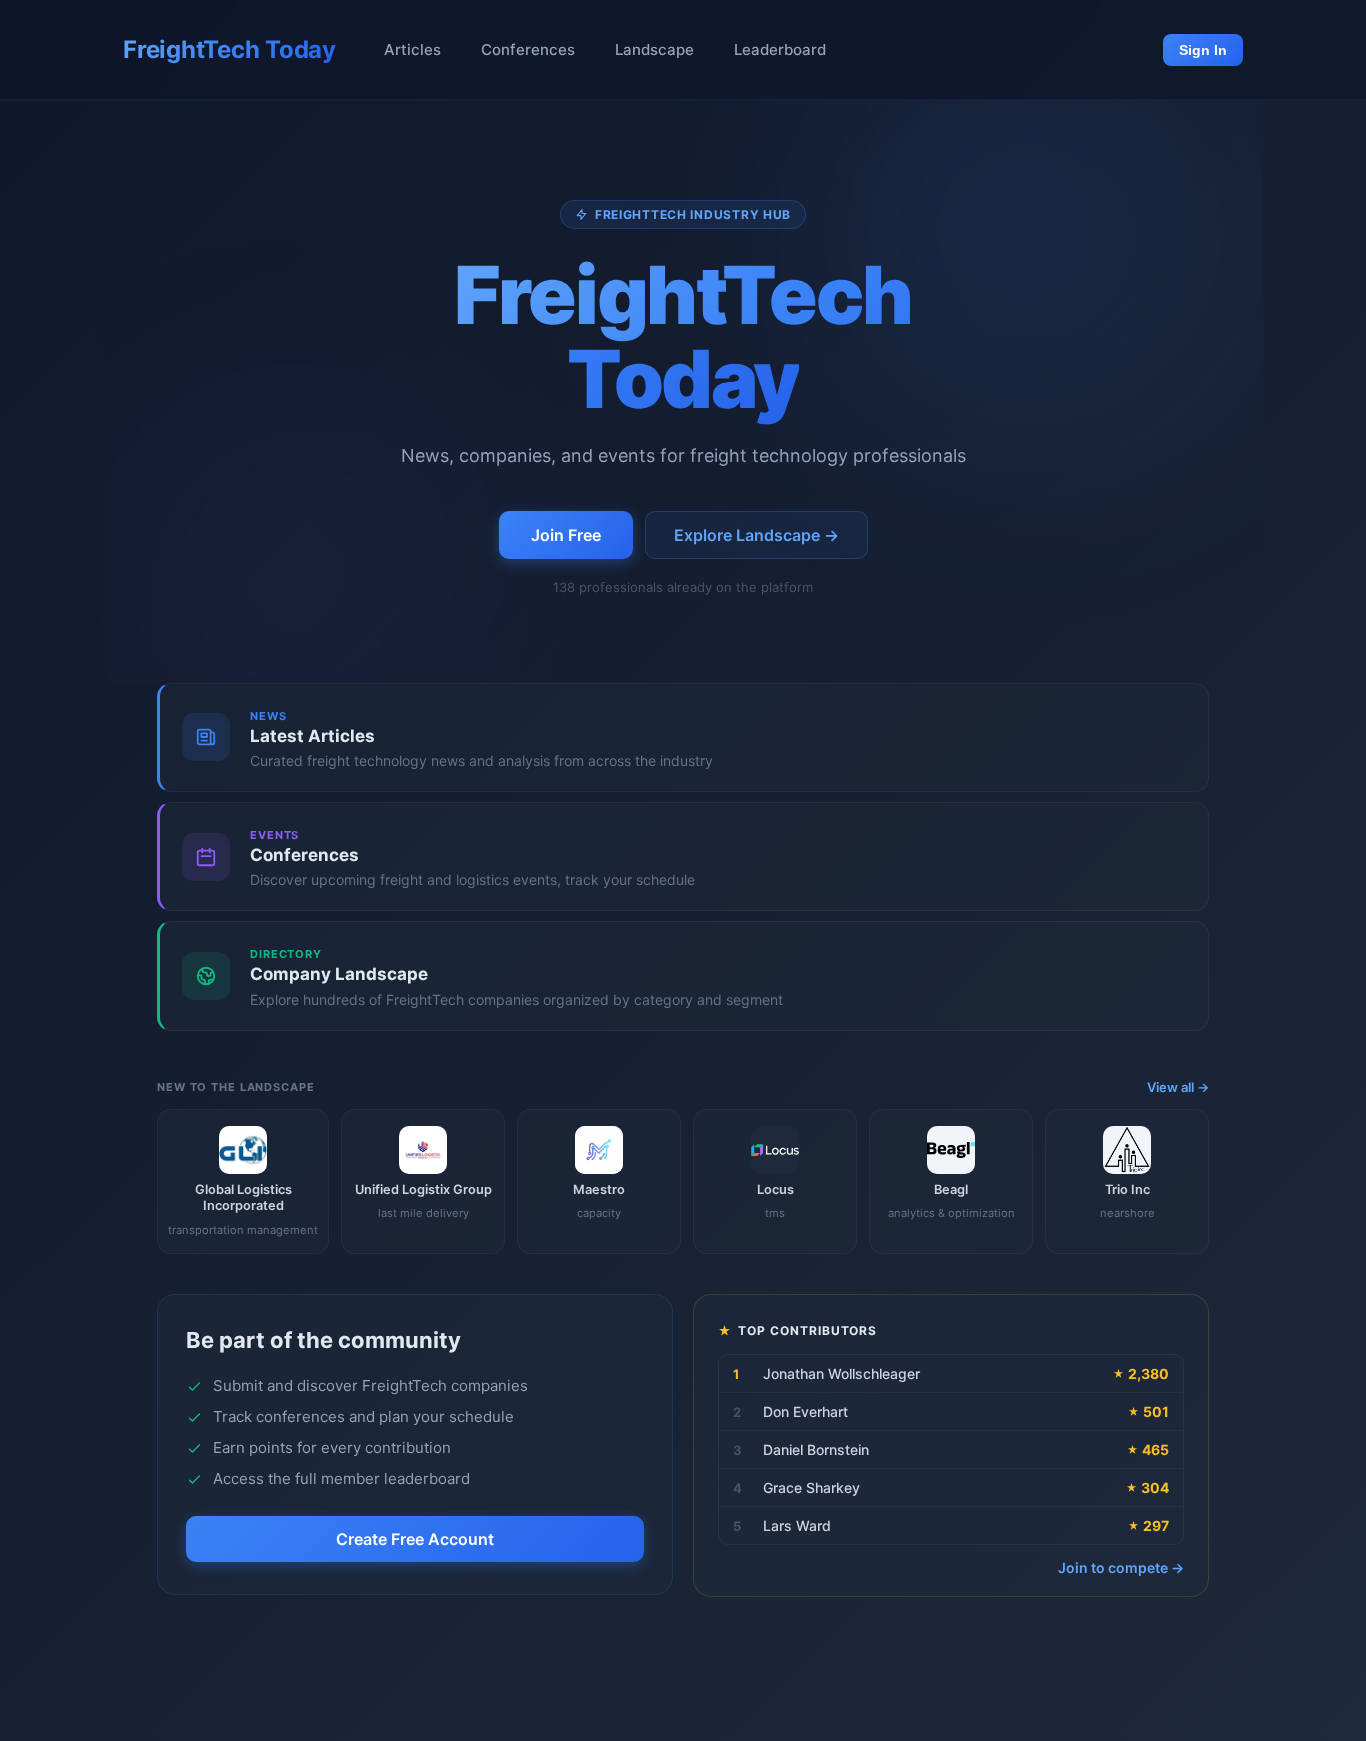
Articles (412, 49)
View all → (1178, 1087)
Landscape (654, 49)
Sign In (1203, 50)
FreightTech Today (229, 49)
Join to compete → (1121, 1567)
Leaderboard (780, 49)
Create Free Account (415, 1540)
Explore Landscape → (756, 535)
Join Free (566, 535)
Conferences (528, 49)
